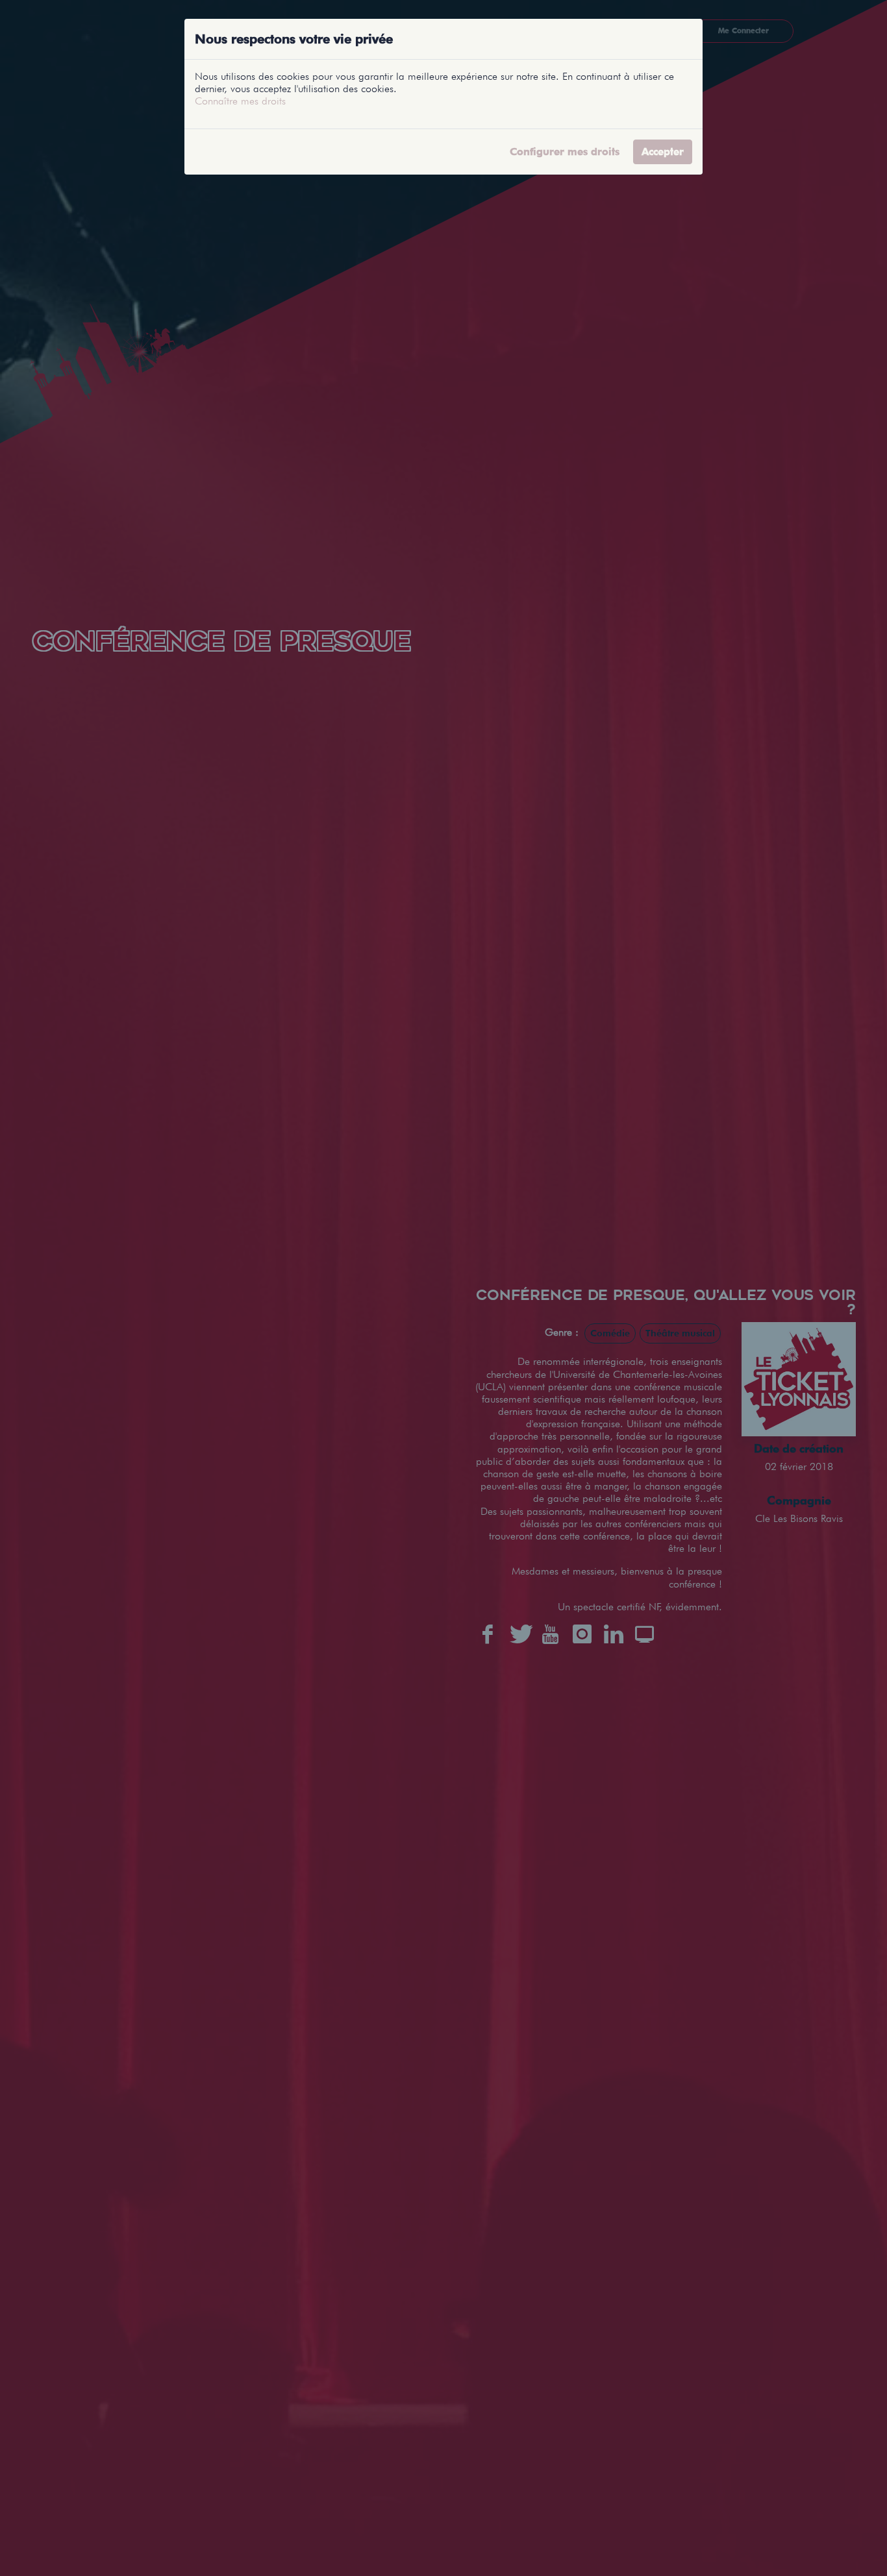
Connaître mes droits (240, 101)
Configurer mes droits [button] (565, 152)
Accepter (663, 152)
